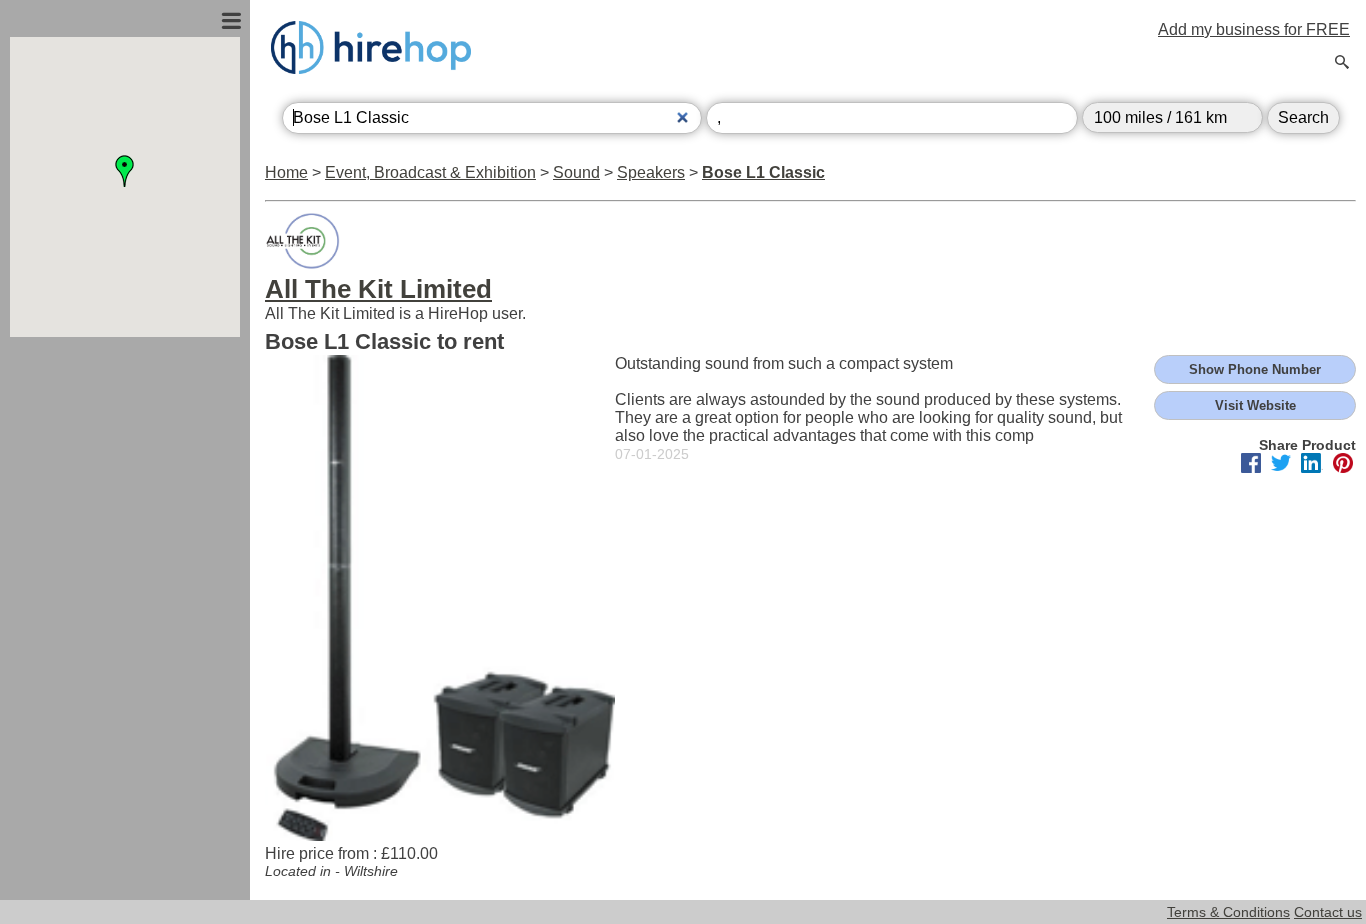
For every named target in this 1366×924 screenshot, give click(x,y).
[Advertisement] (125, 553)
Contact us (1328, 912)
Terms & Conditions (1228, 912)
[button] (125, 171)
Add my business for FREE (1254, 29)
